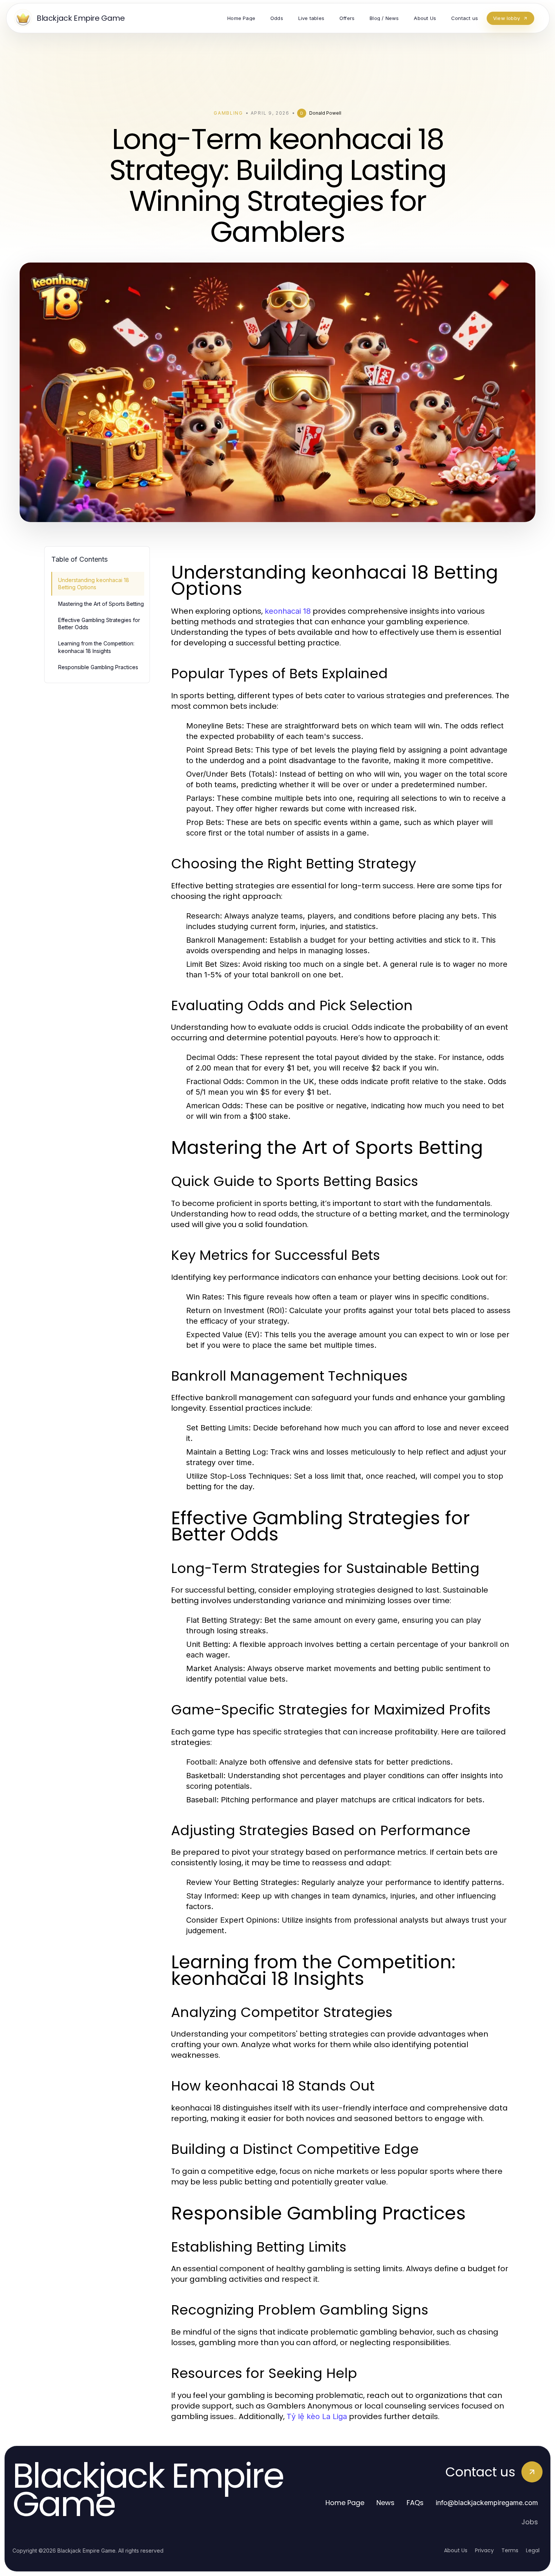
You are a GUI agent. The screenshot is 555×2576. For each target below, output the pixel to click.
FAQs (415, 2503)
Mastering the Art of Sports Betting (101, 604)
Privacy (484, 2550)
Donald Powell (325, 113)
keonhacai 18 (288, 611)
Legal (533, 2550)
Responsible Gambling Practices (98, 667)
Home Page (345, 2503)
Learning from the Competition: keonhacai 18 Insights (96, 647)
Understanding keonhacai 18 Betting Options (94, 584)
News (385, 2503)
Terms (510, 2550)
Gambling (228, 113)
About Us (456, 2550)
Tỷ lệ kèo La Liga (317, 2416)
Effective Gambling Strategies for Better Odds (99, 624)
